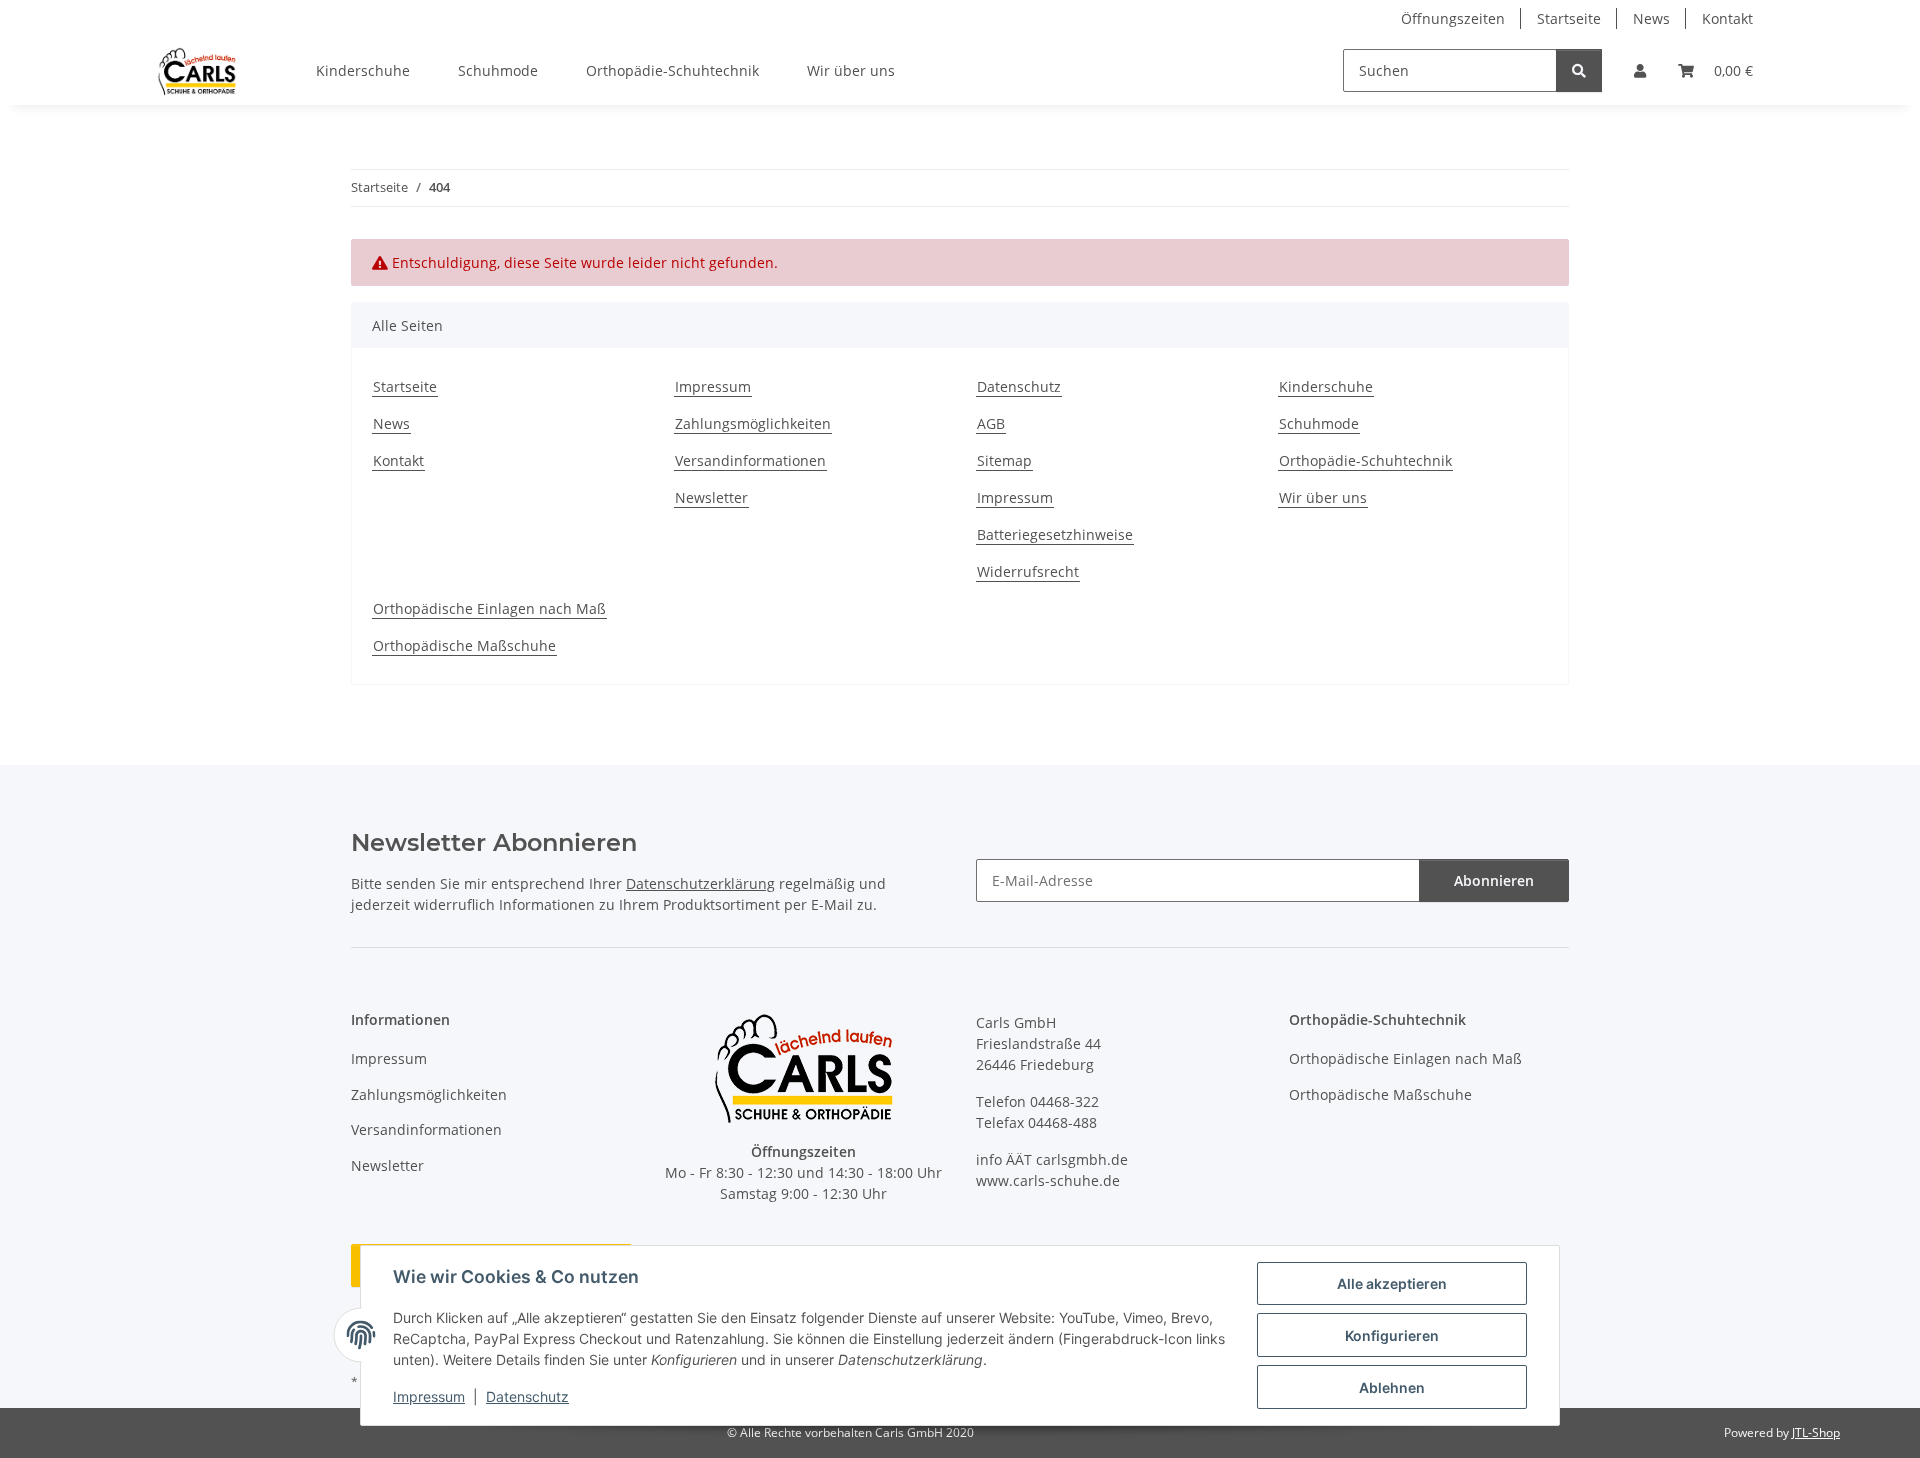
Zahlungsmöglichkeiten (753, 423)
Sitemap (1004, 460)
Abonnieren (1494, 880)
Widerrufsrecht (1028, 571)
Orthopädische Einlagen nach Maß (489, 608)
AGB (991, 423)
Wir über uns (851, 70)
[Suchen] (1579, 70)
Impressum (429, 1396)
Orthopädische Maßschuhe (464, 645)
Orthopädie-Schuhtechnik (672, 70)
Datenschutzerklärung (700, 883)
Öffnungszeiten (1453, 18)
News (1651, 18)
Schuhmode (498, 70)
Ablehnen (1392, 1387)
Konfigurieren (1392, 1335)
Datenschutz (527, 1396)
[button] (1640, 70)
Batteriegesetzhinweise (1055, 534)
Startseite (1569, 18)
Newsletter (711, 497)
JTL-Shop (1816, 1432)
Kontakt (1727, 18)
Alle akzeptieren (1392, 1283)
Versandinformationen (750, 460)
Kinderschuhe (363, 70)
